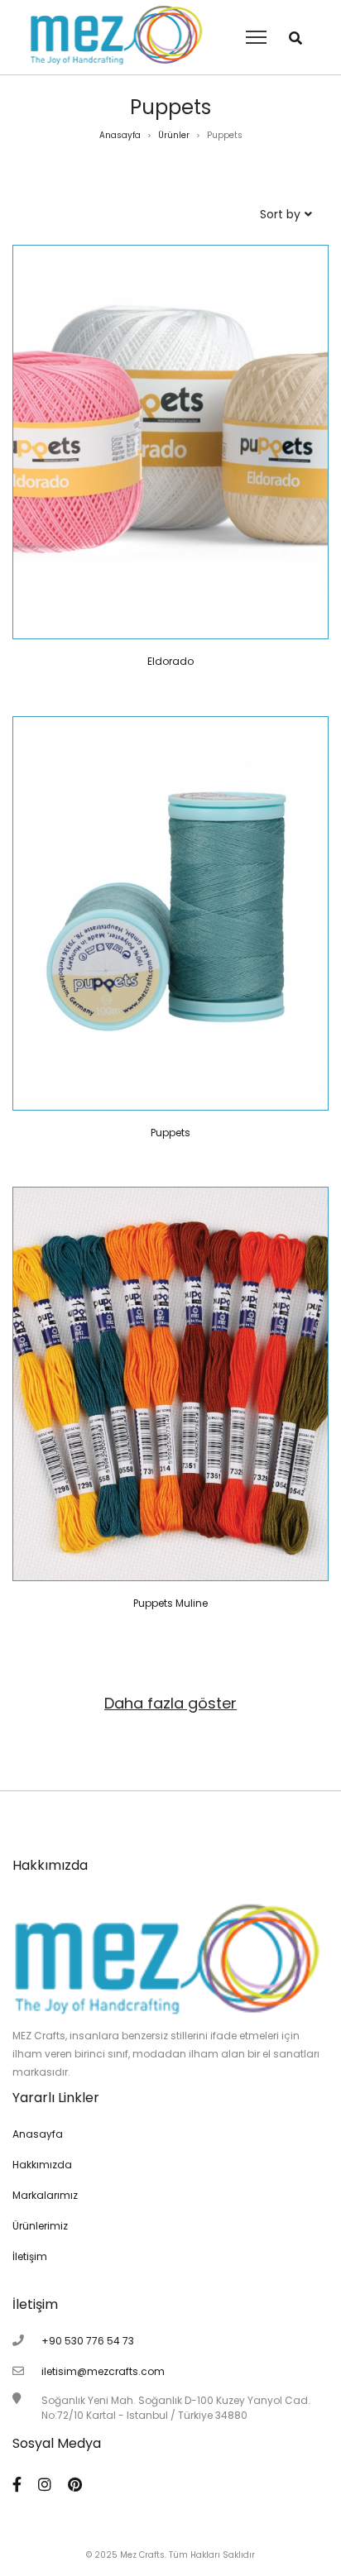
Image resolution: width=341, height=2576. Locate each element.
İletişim (30, 2256)
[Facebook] (17, 2485)
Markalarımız (45, 2195)
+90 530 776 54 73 (88, 2341)
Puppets (170, 1133)
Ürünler (174, 135)
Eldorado (170, 661)
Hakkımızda (42, 2165)
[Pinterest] (75, 2485)
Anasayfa (120, 135)
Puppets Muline (170, 1603)
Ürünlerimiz (40, 2226)
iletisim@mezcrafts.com (103, 2371)
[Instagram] (45, 2485)
